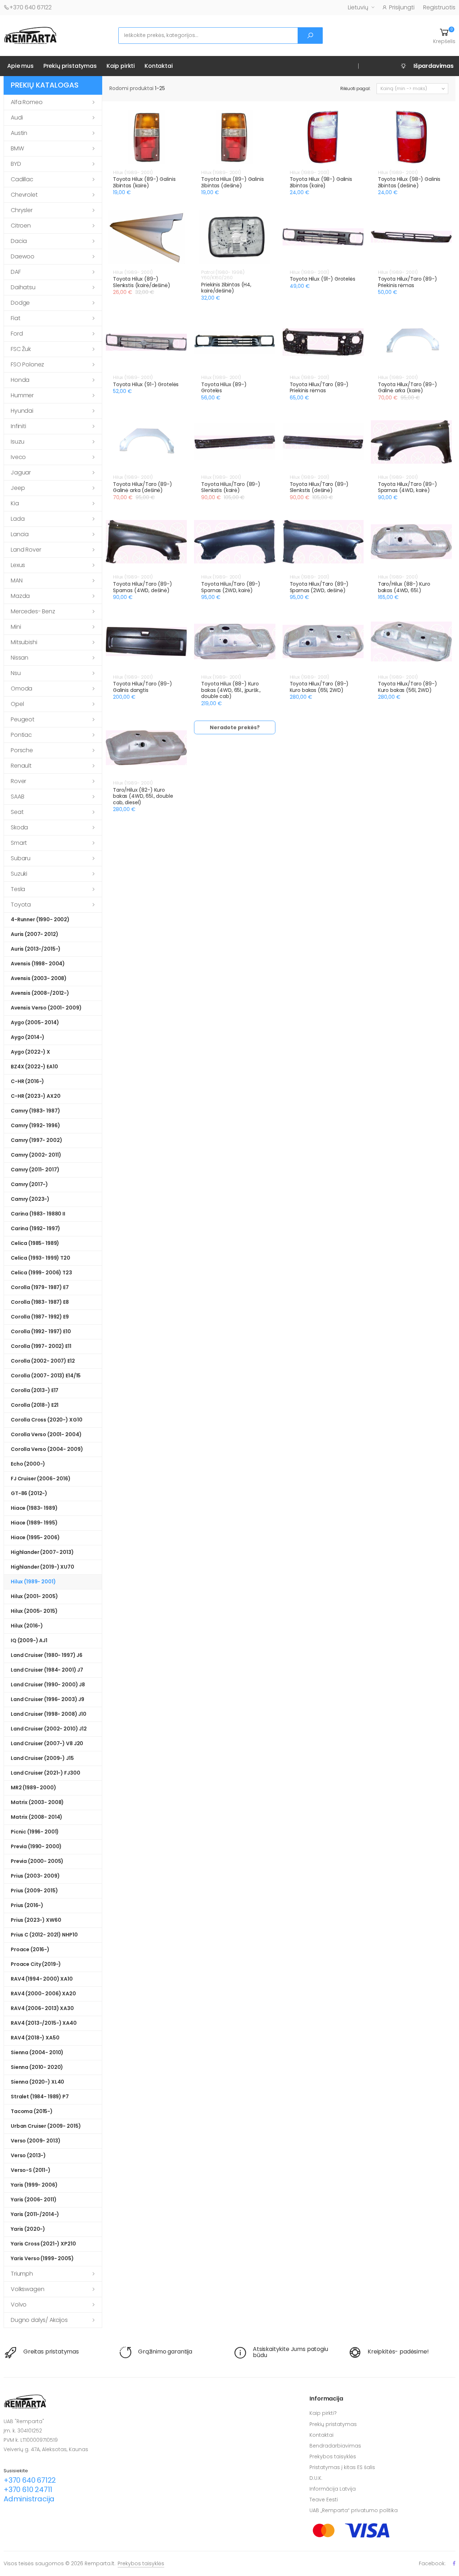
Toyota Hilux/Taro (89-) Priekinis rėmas (408, 282)
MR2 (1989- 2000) (34, 1788)
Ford (17, 334)
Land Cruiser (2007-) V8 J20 (47, 1743)
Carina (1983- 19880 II (38, 1214)
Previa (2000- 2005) (37, 1861)
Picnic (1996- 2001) (35, 1832)
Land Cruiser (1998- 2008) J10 (49, 1714)
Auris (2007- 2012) (34, 934)
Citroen (21, 226)
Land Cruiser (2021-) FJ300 (45, 1773)
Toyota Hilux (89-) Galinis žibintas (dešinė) (232, 182)
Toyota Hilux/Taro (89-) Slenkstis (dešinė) (319, 487)
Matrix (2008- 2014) (37, 1817)
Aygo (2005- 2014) (35, 1022)
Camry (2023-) (30, 1199)
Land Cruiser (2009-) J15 (42, 1758)
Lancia (20, 534)
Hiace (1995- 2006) (35, 1537)
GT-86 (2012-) (29, 1493)
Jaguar (21, 472)
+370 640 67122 (30, 7)
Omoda (22, 689)
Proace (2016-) (30, 1949)
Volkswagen (27, 2289)
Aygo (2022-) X (30, 1052)
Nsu (16, 673)
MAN (17, 580)
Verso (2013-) (28, 2155)
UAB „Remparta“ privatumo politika (354, 2510)
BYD (16, 164)
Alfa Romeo (27, 102)
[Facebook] (454, 2563)
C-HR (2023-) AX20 (36, 1096)
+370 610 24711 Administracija (29, 2494)
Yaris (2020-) (28, 2229)
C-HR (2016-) (27, 1081)
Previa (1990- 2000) (36, 1846)
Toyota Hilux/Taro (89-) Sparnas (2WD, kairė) (231, 587)
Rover (18, 781)
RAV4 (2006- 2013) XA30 (42, 2008)
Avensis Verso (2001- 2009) (46, 1008)
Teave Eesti (324, 2500)
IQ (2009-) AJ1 (29, 1640)
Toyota (21, 905)
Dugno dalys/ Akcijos (39, 2320)
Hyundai (22, 411)
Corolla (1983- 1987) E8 (40, 1302)
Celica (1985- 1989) (35, 1243)
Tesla (18, 889)
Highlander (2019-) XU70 (42, 1567)
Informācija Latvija (333, 2489)
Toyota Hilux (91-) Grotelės (323, 279)
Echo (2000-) (28, 1464)
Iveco (18, 457)
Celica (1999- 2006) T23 (41, 1273)
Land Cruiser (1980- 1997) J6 (47, 1655)
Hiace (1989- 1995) (34, 1523)
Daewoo (23, 256)
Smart (19, 843)
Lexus (18, 565)
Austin (19, 133)
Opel (17, 704)
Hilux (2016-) (27, 1626)
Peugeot (23, 719)
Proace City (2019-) (36, 1964)
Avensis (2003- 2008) (39, 978)
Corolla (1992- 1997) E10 (41, 1331)
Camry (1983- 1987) (35, 1111)
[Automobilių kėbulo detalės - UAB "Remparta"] (30, 35)
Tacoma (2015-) (32, 2111)
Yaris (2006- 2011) (34, 2200)
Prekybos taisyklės (333, 2456)
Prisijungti (402, 7)
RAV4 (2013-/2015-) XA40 (44, 2023)
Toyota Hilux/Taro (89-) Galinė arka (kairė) (408, 388)
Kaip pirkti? (323, 2413)
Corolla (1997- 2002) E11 (41, 1346)
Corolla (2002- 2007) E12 (43, 1361)
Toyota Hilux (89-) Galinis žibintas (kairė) (144, 182)
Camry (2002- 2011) (36, 1155)
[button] (444, 36)
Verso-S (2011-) (31, 2170)
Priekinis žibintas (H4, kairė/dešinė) (226, 288)
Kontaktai (159, 66)
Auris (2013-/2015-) (36, 949)
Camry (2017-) (29, 1184)
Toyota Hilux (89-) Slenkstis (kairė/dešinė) (142, 282)
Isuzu (18, 442)
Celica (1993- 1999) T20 (41, 1258)
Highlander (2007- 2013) (42, 1552)
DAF (16, 272)
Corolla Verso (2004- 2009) (47, 1449)
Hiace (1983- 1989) (34, 1508)
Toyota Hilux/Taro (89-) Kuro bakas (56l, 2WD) (408, 687)
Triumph (22, 2274)
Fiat (15, 318)
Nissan (20, 658)
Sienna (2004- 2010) (37, 2052)
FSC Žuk (21, 349)
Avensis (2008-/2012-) (40, 993)
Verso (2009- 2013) (36, 2141)
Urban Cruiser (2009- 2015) (46, 2126)
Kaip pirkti (121, 66)
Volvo (19, 2305)
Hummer (22, 395)
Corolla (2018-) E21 (35, 1405)
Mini (16, 627)
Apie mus (20, 66)
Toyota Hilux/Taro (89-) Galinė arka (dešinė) (143, 487)
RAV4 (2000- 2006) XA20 (43, 1994)
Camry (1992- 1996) (35, 1125)
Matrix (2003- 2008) (37, 1802)
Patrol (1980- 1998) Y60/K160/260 (223, 275)
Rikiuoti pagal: (356, 88)
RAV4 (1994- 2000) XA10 (42, 1979)
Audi (17, 118)
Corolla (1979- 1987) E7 (40, 1287)
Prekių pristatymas (70, 66)
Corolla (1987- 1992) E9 (40, 1317)
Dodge (20, 303)
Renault (21, 766)
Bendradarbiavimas (335, 2446)
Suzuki (19, 874)
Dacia (19, 241)
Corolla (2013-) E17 (35, 1390)
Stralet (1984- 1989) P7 (40, 2097)
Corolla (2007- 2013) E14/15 (46, 1376)
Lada (18, 519)
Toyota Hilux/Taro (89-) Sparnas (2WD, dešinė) (319, 587)
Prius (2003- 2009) (35, 1876)
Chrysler (22, 210)
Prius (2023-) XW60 (36, 1920)
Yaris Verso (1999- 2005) (42, 2258)
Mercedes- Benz (33, 611)
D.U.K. (316, 2478)
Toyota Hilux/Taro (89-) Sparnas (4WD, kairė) (408, 487)
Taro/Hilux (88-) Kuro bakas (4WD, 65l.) (404, 587)
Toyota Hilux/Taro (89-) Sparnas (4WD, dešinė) (143, 587)
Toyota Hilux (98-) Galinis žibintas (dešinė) (409, 182)
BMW (17, 148)
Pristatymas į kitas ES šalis (342, 2467)
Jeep (18, 488)
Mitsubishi (24, 642)
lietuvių (358, 7)
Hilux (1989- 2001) (33, 1582)
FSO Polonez (27, 364)
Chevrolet (24, 195)
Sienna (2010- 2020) (37, 2067)
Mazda (20, 596)
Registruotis (439, 7)
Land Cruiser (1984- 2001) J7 (47, 1670)
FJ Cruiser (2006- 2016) (41, 1479)
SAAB (17, 797)
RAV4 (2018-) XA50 (35, 2038)
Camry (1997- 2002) (36, 1140)
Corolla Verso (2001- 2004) (46, 1434)
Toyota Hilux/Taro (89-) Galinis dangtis (143, 687)
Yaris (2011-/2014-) (35, 2214)
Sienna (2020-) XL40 (37, 2082)
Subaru (21, 858)
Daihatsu (23, 287)
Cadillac (22, 179)
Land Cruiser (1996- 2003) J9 (48, 1699)
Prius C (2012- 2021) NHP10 (44, 1935)
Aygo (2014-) (28, 1037)
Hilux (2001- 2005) (34, 1596)
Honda (20, 380)
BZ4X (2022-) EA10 (34, 1067)
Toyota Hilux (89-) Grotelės (224, 388)
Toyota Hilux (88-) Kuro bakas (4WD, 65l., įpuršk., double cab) (231, 690)
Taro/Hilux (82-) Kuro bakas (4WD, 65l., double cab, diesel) (143, 796)
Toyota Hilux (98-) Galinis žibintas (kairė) (321, 182)
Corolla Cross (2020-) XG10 (46, 1420)
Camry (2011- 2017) (35, 1170)
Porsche (22, 750)
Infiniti (18, 426)
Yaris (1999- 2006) (34, 2185)
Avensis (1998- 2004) (38, 964)
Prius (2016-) (27, 1905)
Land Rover (26, 550)
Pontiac (21, 735)
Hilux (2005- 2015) (34, 1611)
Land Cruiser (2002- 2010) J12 (49, 1729)
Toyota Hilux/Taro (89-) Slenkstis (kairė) (231, 487)
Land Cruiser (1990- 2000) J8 (48, 1685)
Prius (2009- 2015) (34, 1891)
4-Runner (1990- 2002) (40, 919)
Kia (15, 503)
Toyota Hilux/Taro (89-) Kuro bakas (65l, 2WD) (319, 687)
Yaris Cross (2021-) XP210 (43, 2244)
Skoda (19, 827)
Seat (17, 812)
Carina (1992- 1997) (36, 1228)
